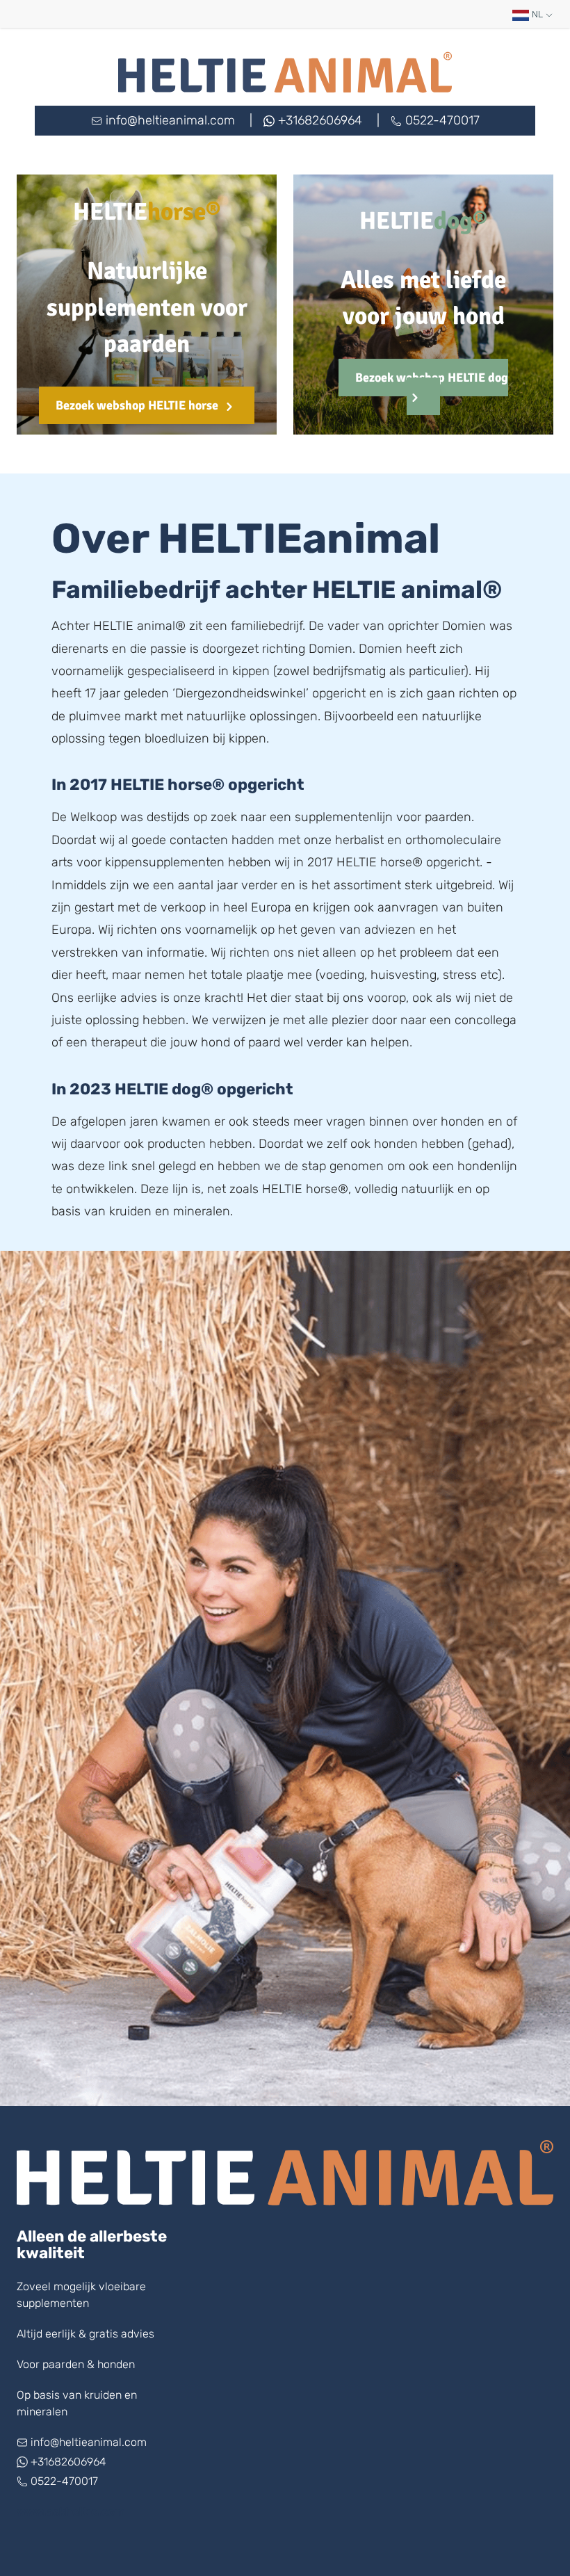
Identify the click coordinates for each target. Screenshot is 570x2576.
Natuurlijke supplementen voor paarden (147, 308)
